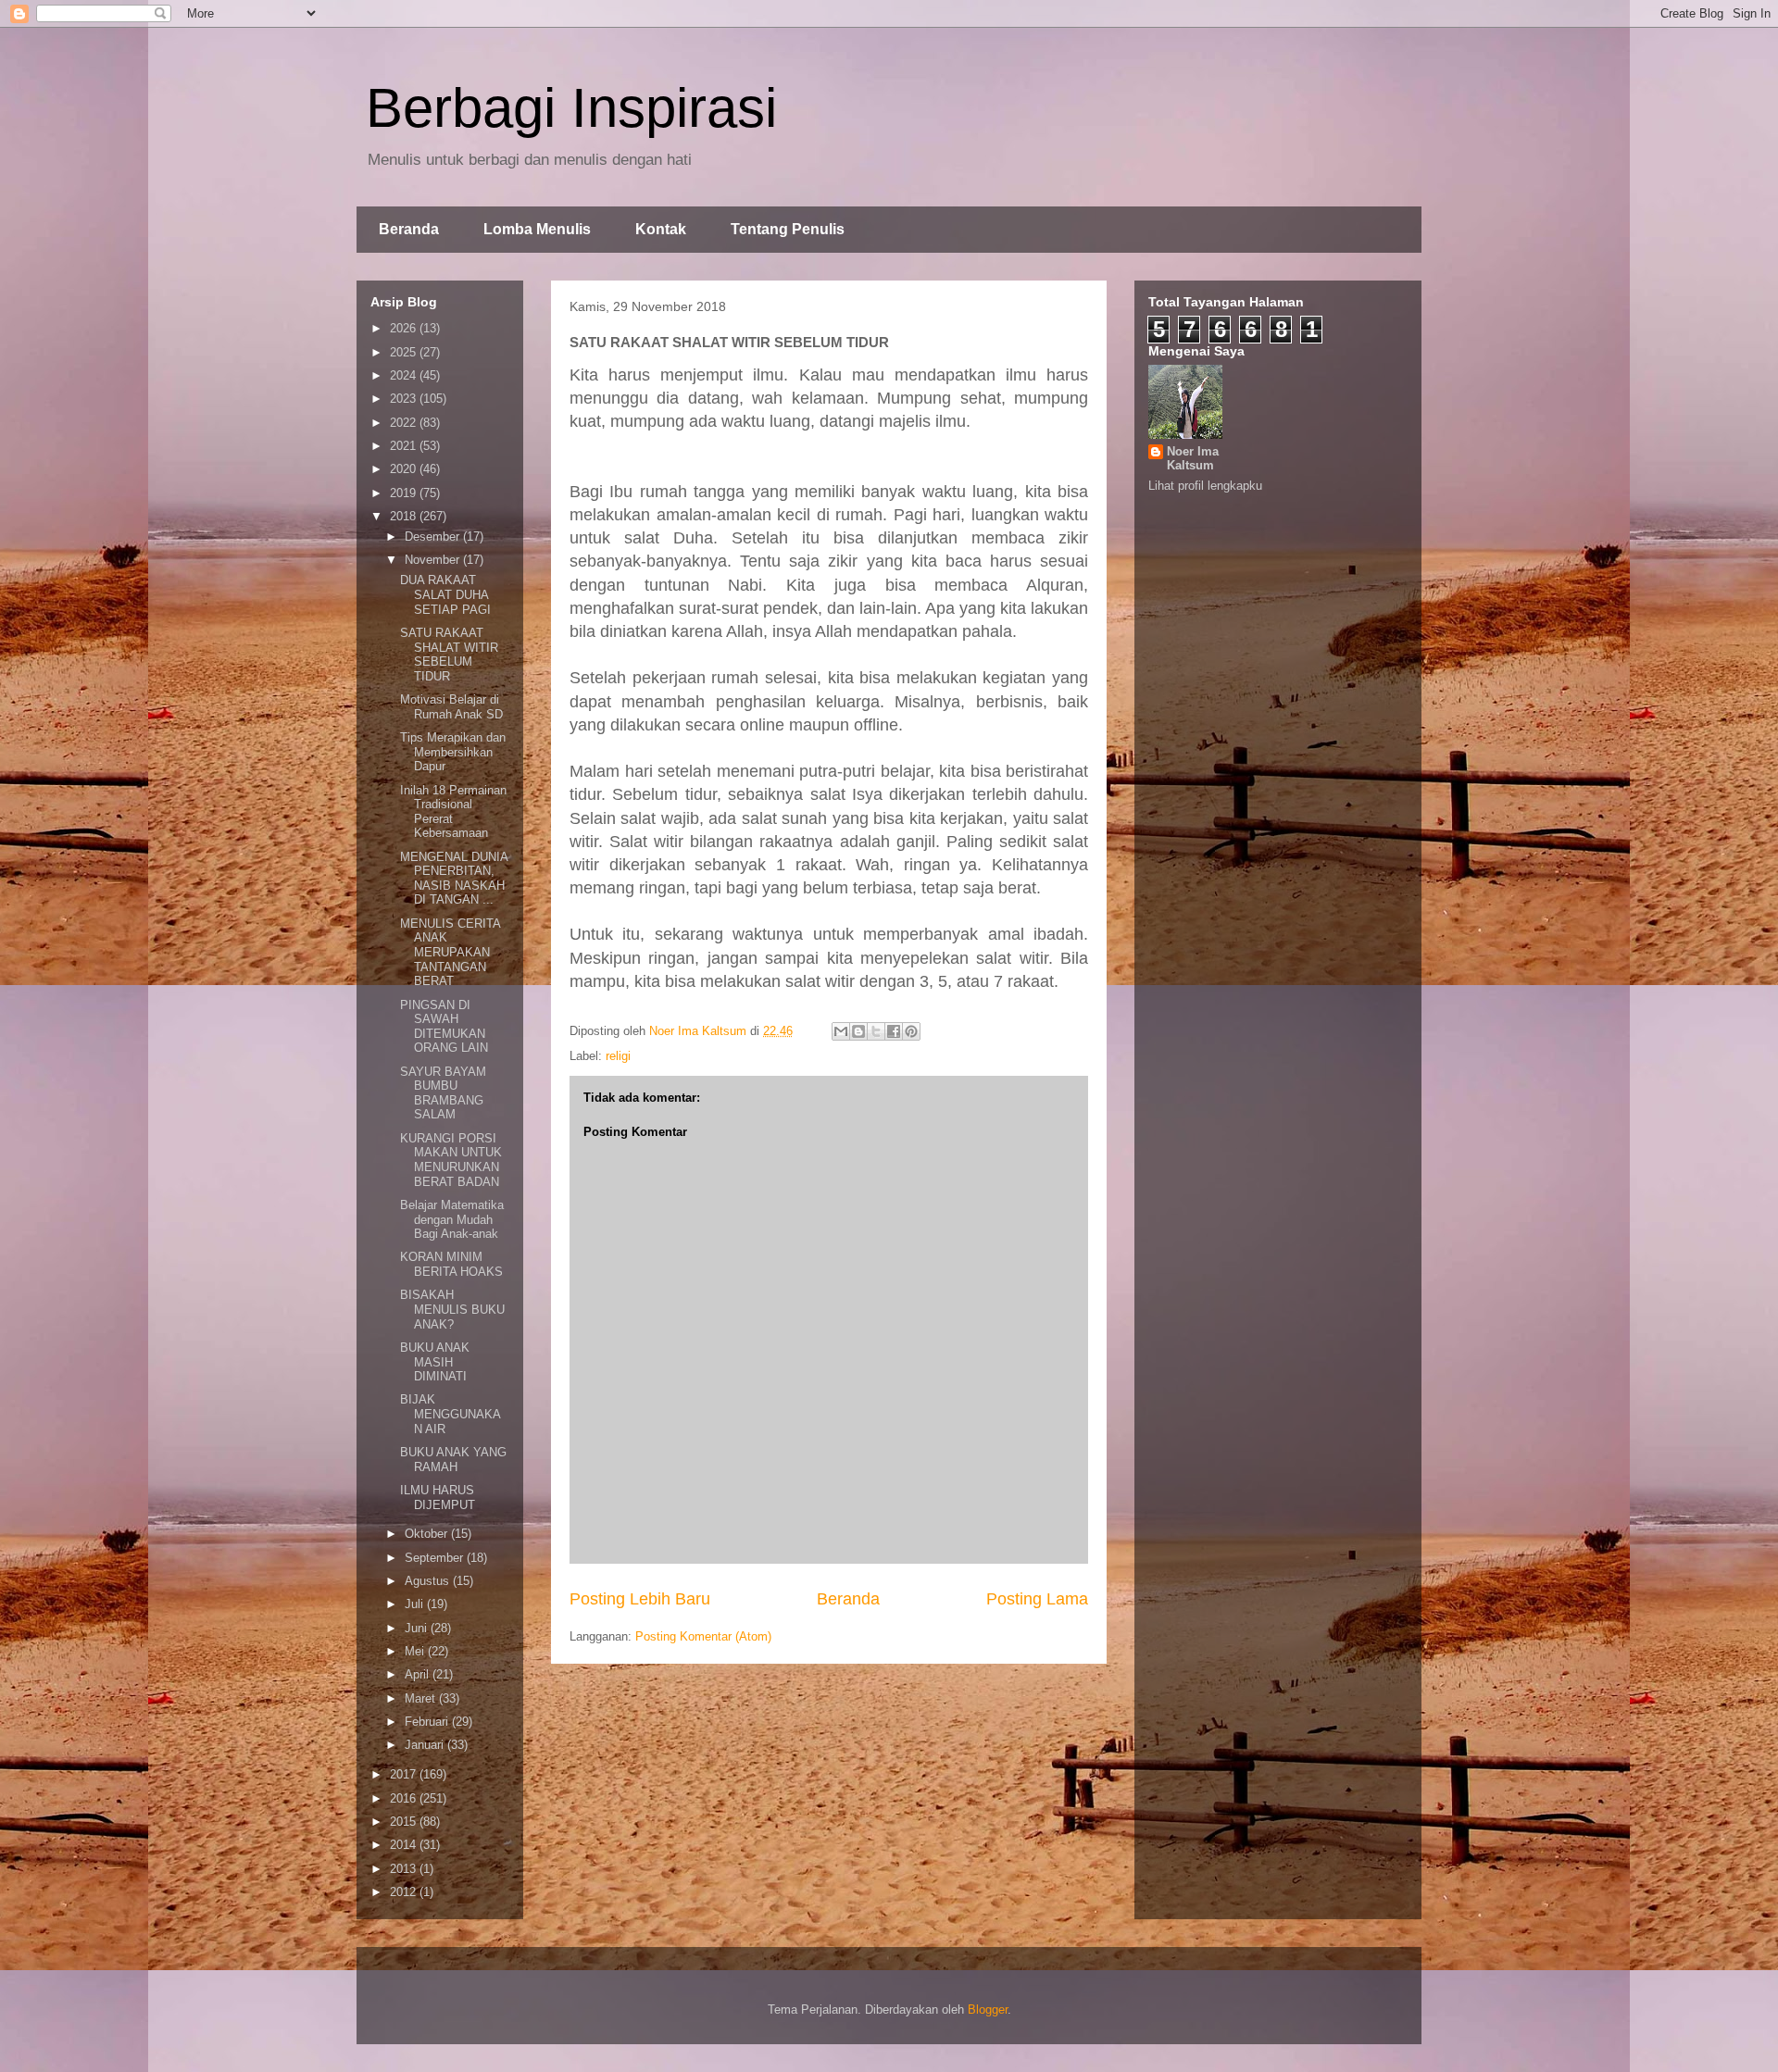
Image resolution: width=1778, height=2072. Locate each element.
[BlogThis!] (858, 1031)
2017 (405, 1774)
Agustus (429, 1581)
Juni (418, 1628)
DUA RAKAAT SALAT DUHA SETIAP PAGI (445, 594)
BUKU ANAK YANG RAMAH (453, 1460)
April (419, 1674)
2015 (405, 1822)
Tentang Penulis (788, 229)
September (436, 1558)
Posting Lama (1037, 1599)
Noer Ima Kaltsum (1193, 458)
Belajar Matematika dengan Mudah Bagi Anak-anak (452, 1219)
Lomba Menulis (537, 229)
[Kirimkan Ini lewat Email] (841, 1031)
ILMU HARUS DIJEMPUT (438, 1498)
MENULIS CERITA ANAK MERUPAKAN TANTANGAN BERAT (450, 952)
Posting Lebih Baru (640, 1599)
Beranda (409, 229)
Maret (422, 1698)
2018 (405, 516)
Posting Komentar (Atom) (703, 1636)
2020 (405, 469)
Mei (416, 1651)
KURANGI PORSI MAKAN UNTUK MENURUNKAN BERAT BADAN (451, 1160)
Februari (428, 1722)
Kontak (661, 229)
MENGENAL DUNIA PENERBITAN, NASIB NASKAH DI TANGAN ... (454, 879)
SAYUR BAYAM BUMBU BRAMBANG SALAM (443, 1093)
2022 (405, 423)
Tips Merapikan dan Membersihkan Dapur (453, 752)
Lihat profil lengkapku (1205, 486)
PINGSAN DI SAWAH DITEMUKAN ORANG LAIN (444, 1027)
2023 (405, 399)
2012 (405, 1892)
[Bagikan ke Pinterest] (911, 1031)
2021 (405, 446)
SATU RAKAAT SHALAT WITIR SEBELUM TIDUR (449, 655)
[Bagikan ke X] (876, 1031)
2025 (405, 352)
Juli (416, 1604)
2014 (405, 1845)
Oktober (428, 1534)
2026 (405, 328)
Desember (434, 537)
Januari (426, 1745)
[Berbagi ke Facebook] (894, 1031)
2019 (405, 493)
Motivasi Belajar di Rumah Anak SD (451, 707)
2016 (405, 1798)
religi (618, 1056)
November (434, 560)
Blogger (988, 2010)
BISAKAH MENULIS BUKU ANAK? (452, 1309)
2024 (405, 375)
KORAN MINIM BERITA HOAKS (451, 1264)
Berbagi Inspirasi (571, 108)
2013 (405, 1869)
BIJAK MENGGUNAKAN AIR (451, 1414)
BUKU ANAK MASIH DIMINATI (435, 1362)
